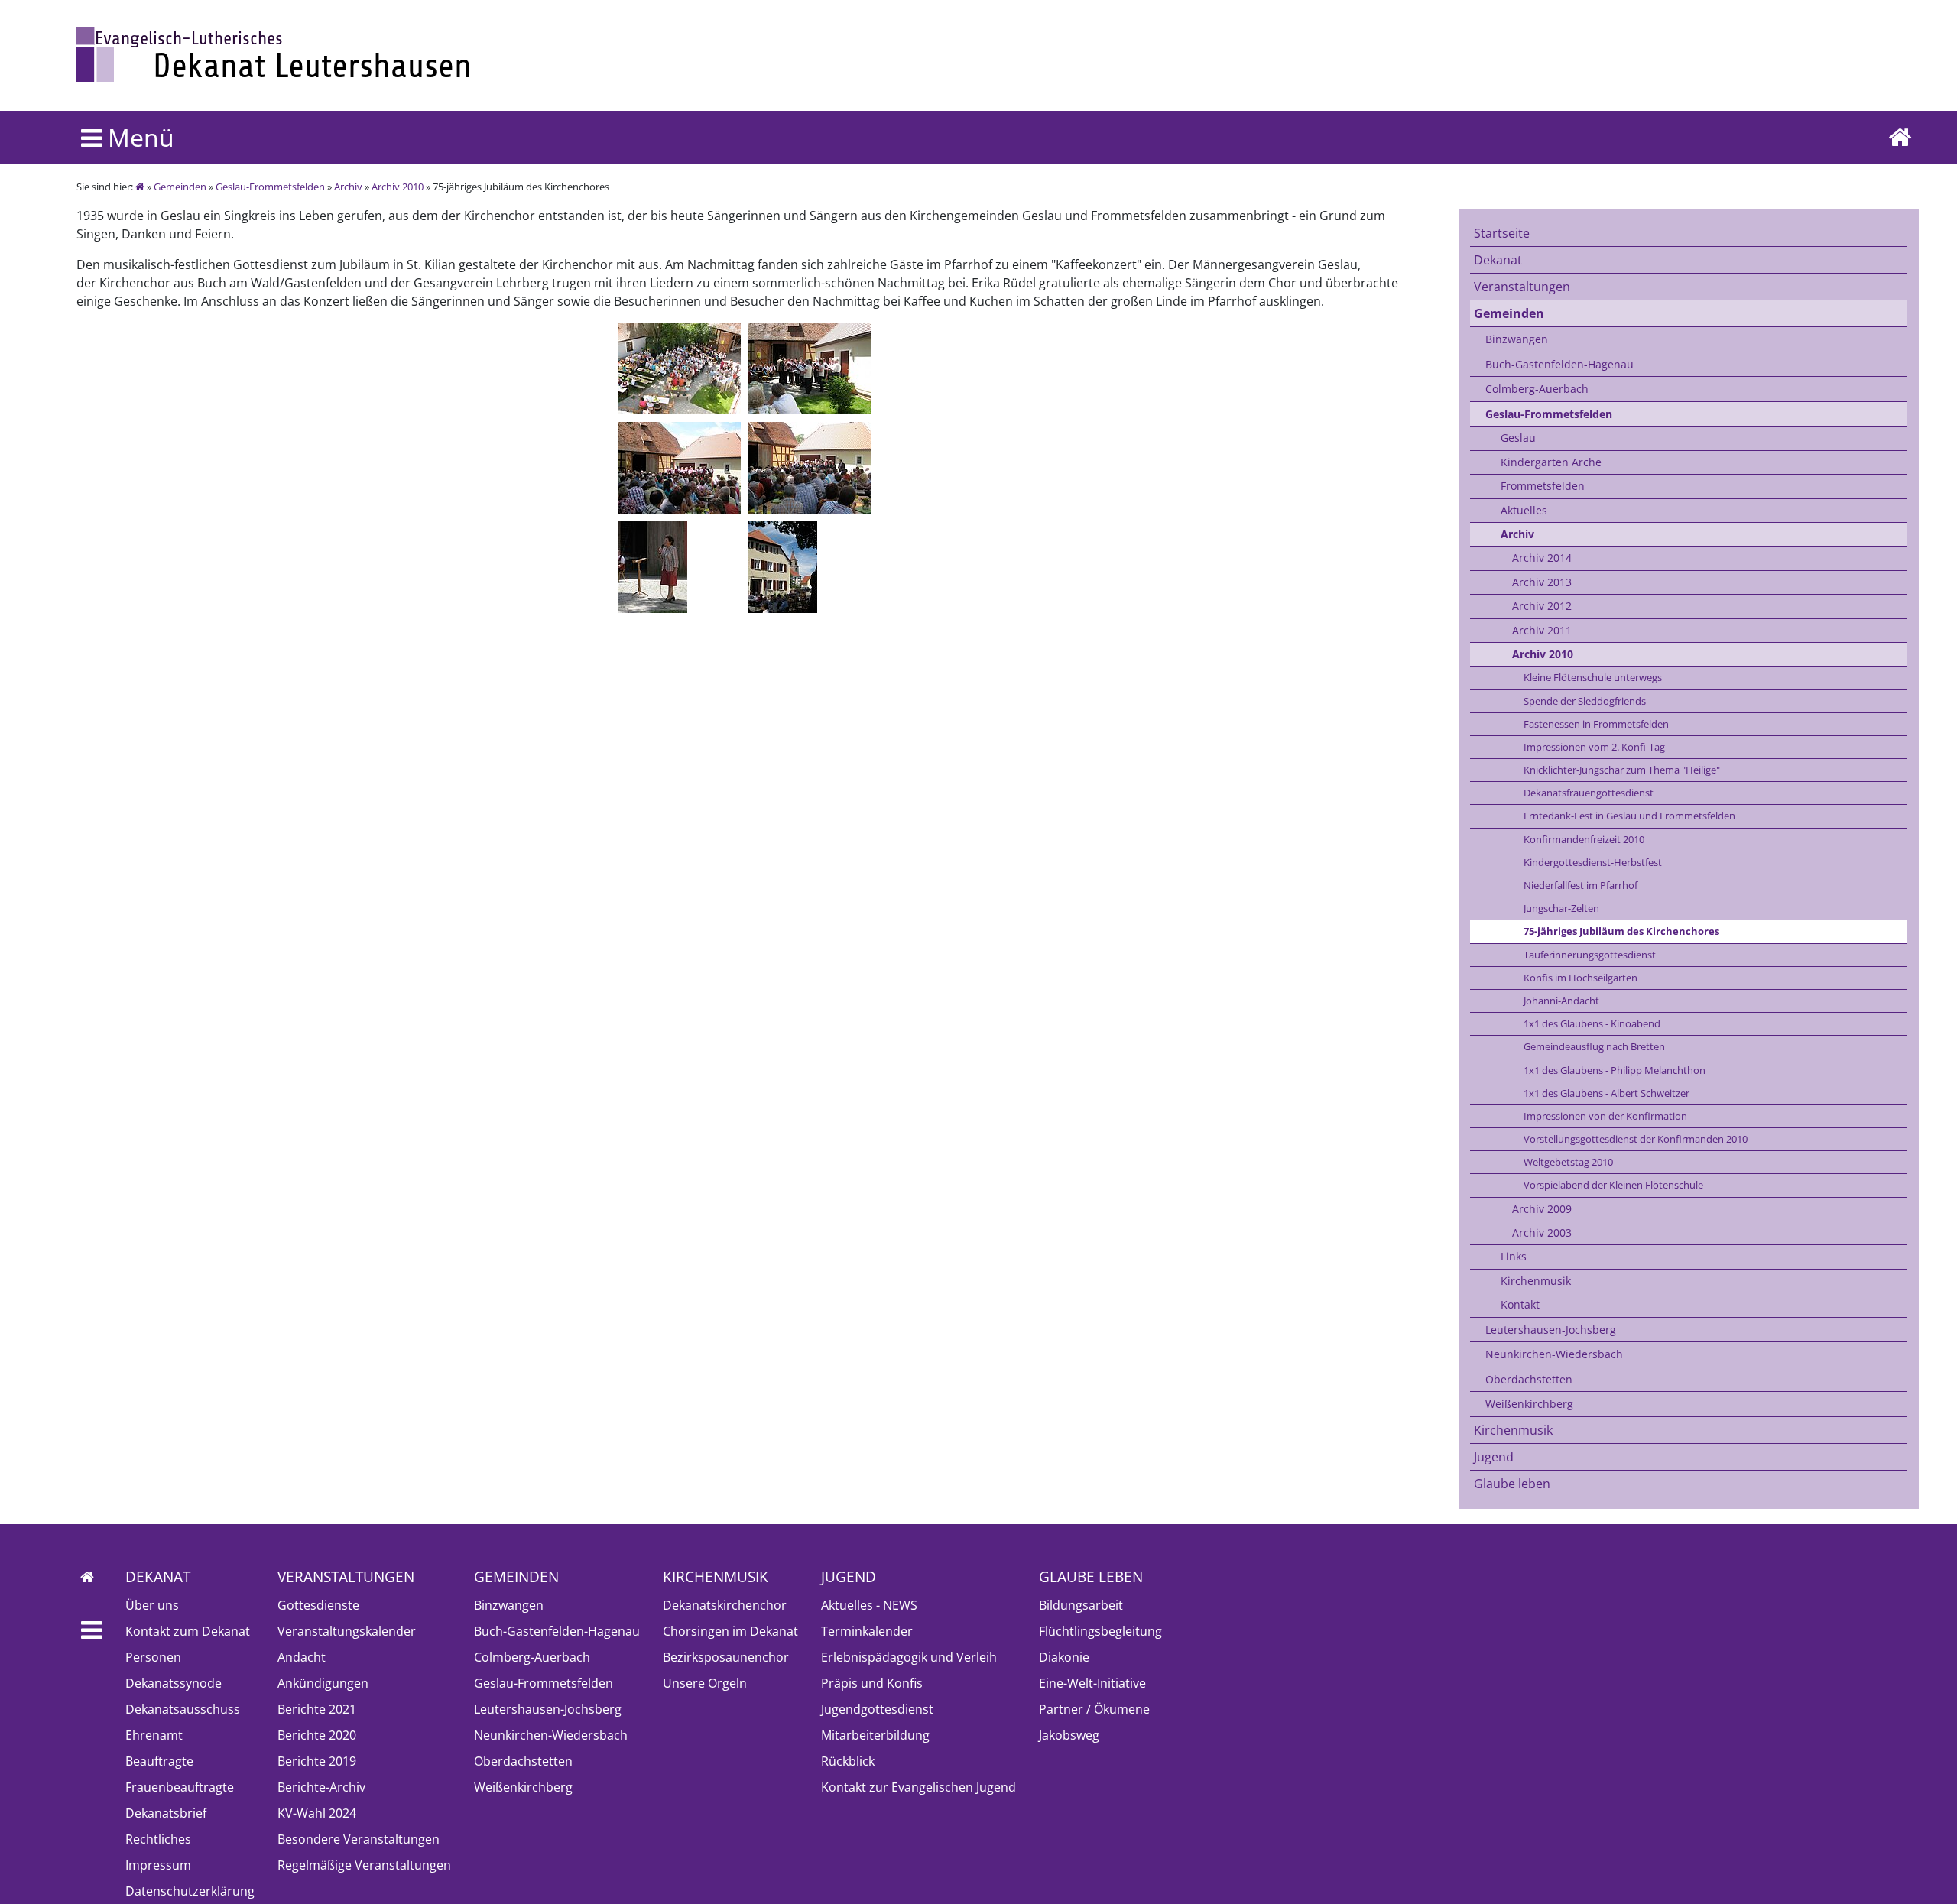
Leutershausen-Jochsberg (1551, 1330)
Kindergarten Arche (1551, 462)
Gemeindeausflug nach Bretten (1594, 1046)
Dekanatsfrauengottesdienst (1589, 793)
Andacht (302, 1657)
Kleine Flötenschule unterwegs (1593, 677)
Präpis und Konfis (872, 1683)
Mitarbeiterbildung (875, 1735)
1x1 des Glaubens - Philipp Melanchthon (1615, 1070)
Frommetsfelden (1543, 486)
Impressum (158, 1865)
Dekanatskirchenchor (725, 1605)
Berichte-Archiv (321, 1787)
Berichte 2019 (317, 1761)
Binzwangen (1517, 339)
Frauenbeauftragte (180, 1787)
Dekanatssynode (174, 1683)
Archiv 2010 (398, 187)
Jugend (1494, 1457)
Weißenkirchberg (1529, 1404)
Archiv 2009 (1542, 1209)
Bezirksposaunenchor (726, 1657)
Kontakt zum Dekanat (188, 1631)
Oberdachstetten (1529, 1379)
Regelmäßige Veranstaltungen (364, 1865)
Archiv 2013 (1542, 582)
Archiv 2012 (1542, 606)
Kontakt (1520, 1304)
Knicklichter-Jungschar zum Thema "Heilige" (1622, 770)
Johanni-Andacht (1561, 1001)
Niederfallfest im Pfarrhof (1581, 885)
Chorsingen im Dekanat (730, 1631)
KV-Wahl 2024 (317, 1813)
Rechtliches (158, 1839)
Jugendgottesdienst (877, 1709)
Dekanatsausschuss (183, 1709)
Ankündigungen (323, 1683)
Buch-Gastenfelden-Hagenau (1559, 364)
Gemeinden (180, 187)
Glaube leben (1512, 1484)
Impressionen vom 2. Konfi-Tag (1594, 747)
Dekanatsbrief (166, 1813)
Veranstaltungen (1522, 287)
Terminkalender (867, 1631)
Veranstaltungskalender (347, 1631)
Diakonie (1064, 1657)
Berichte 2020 (317, 1735)
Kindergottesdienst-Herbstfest (1593, 862)
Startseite (1502, 233)
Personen (153, 1657)
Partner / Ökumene (1094, 1709)
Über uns (152, 1605)
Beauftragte (159, 1761)
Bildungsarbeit (1081, 1605)
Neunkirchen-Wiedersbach (1554, 1354)
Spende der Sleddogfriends (1585, 701)
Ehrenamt (154, 1735)
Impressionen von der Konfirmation (1605, 1116)
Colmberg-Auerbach (1537, 389)
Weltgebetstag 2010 (1568, 1162)
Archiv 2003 (1542, 1233)
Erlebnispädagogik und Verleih (909, 1657)
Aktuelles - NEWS (869, 1605)
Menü (138, 137)
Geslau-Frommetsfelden (270, 187)
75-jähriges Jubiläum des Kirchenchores (1621, 931)
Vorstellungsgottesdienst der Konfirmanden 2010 (1636, 1139)
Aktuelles (1524, 510)
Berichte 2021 (317, 1709)
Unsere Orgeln (705, 1683)
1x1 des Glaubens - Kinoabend (1592, 1023)
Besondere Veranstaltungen (359, 1839)
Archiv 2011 (1542, 630)
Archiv (348, 187)
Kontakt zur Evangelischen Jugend (918, 1787)
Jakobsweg (1069, 1735)
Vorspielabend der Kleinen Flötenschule (1613, 1185)
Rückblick (848, 1761)
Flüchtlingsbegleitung (1100, 1631)
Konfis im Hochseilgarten (1581, 978)
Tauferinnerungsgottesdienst (1590, 955)
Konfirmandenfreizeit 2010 (1584, 839)
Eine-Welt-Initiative (1092, 1683)
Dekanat (1498, 260)
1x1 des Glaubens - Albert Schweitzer (1606, 1093)
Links (1514, 1256)
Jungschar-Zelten (1561, 908)
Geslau (1518, 438)
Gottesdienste (318, 1605)
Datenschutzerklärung (190, 1891)
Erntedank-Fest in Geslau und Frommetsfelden (1629, 816)
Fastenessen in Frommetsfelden (1596, 724)
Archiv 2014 (1542, 558)
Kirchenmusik (1536, 1281)
